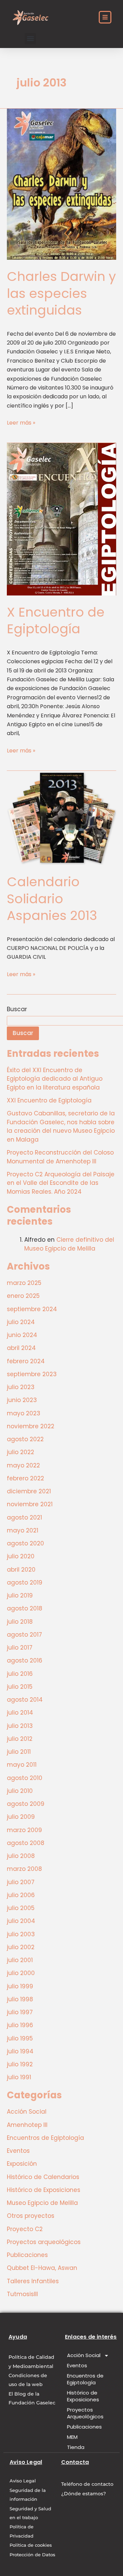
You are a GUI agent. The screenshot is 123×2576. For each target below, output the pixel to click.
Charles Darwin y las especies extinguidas (61, 293)
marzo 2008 (24, 1869)
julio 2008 (21, 1856)
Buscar (17, 1009)
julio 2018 (20, 1622)
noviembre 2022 (31, 1426)
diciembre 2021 (29, 1491)
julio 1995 (20, 2038)
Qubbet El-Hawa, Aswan (42, 2268)
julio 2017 (20, 1648)
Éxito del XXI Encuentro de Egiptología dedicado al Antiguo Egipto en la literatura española (55, 1079)
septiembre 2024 (32, 1309)
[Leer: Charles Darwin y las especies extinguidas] (61, 184)
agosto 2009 (26, 1804)
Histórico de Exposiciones (44, 2190)
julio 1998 (20, 1999)
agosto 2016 (25, 1660)
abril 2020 (21, 1570)
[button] (30, 39)
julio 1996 (20, 2025)
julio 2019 (20, 1595)
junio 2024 (22, 1335)
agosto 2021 (24, 1517)
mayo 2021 (23, 1530)
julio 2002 (21, 1947)
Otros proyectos (31, 2216)
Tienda (76, 2447)
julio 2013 (20, 1726)
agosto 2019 (25, 1583)
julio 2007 (21, 1882)
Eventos (18, 2151)
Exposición (22, 2164)
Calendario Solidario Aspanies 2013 (52, 899)
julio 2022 (20, 1452)
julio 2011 (19, 1752)
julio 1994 (20, 2051)
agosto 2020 (25, 1543)
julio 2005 (21, 1908)
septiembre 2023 (32, 1374)
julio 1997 (20, 2012)
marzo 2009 (24, 1830)
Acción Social (27, 2112)
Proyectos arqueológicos (44, 2242)
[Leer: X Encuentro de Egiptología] (61, 519)
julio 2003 (21, 1934)
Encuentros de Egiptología (45, 2138)
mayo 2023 (24, 1413)
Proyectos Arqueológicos (85, 2413)
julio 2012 (20, 1739)
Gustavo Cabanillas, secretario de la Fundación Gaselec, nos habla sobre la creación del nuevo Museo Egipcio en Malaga (61, 1126)
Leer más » (21, 423)
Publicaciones (27, 2255)
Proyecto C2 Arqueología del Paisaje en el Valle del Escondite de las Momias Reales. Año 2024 (61, 1183)
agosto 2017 (24, 1635)
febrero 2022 (25, 1478)
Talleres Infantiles (33, 2281)
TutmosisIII (22, 2294)
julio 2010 (20, 1791)
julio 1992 (20, 2064)
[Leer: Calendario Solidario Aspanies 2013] (61, 818)
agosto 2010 (25, 1778)
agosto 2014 (25, 1700)
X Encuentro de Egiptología (56, 620)
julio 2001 (20, 1960)
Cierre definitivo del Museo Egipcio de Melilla (69, 1244)
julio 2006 (21, 1895)
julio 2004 (21, 1921)
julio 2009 (21, 1817)
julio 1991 (19, 2077)
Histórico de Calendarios (43, 2177)
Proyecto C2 (25, 2229)
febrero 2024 (26, 1361)
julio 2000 (21, 1973)
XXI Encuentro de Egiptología (49, 1100)
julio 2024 (21, 1322)
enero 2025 (23, 1296)
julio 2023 (21, 1387)
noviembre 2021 (30, 1504)
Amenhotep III (27, 2125)
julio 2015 (20, 1687)
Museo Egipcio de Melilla (42, 2203)
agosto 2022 (25, 1439)
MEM (72, 2437)
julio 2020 (21, 1556)
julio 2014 (20, 1713)
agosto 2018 (25, 1608)
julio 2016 (20, 1674)
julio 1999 (20, 1986)
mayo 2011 (22, 1765)
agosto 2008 (26, 1843)
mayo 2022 (23, 1465)
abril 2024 (21, 1348)
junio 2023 (22, 1400)
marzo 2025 (24, 1283)
